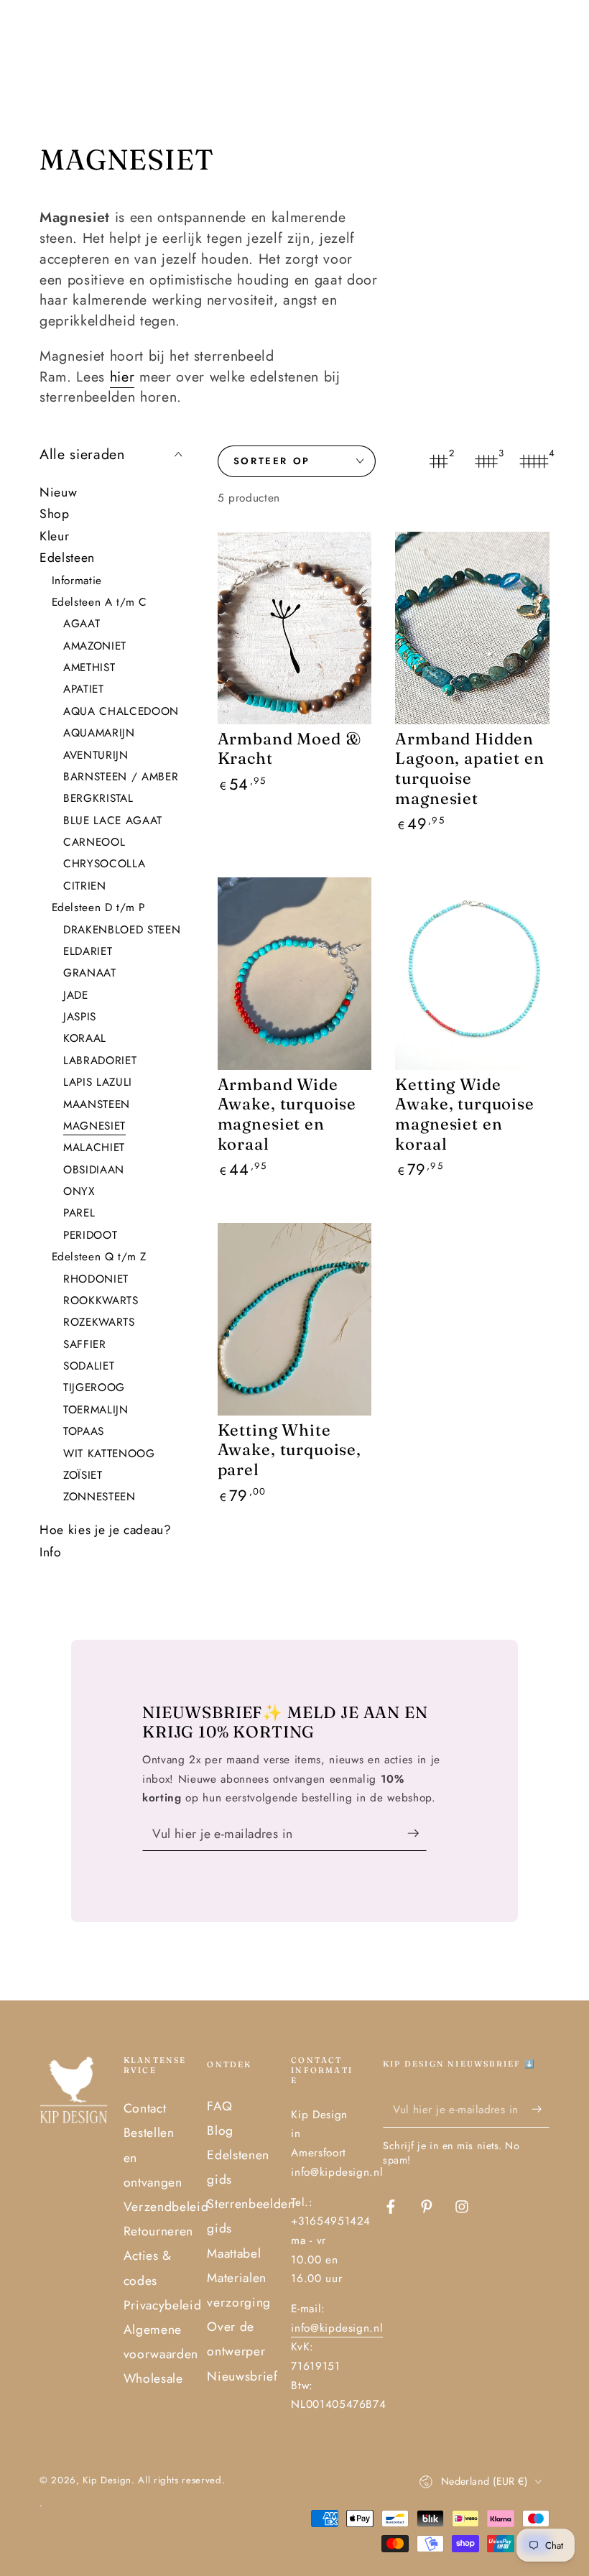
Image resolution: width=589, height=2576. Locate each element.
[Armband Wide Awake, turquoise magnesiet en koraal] (295, 974)
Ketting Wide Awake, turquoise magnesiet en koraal (464, 1114)
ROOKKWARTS (101, 1301)
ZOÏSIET (83, 1475)
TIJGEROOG (94, 1388)
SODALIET (89, 1366)
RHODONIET (96, 1279)
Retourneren (158, 2231)
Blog (220, 2130)
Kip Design (107, 2480)
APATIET (84, 689)
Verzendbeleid (166, 2207)
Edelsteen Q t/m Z (99, 1257)
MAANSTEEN (97, 1104)
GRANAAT (90, 973)
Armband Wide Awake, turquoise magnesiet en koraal (287, 1114)
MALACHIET (94, 1148)
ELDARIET (88, 951)
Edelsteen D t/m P (98, 908)
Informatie (77, 581)
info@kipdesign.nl (337, 2328)
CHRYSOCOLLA (104, 864)
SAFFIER (85, 1344)
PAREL (79, 1213)
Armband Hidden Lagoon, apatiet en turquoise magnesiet (469, 768)
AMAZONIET (95, 646)
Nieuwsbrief (242, 2376)
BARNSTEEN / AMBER (121, 777)
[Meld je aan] (417, 1833)
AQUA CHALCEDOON (121, 711)
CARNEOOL (94, 842)
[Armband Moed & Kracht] (295, 628)
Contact (145, 2108)
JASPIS (80, 1017)
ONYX (79, 1191)
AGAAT (82, 624)
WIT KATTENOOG (109, 1454)
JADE (76, 995)
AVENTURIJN (96, 755)
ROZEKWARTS (99, 1322)
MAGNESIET (94, 1126)
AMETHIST (89, 668)
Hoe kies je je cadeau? (106, 1530)
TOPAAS (84, 1431)
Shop (55, 514)
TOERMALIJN (96, 1410)
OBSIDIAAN (94, 1170)
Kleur (54, 536)
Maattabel (234, 2253)
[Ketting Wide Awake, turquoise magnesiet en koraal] (472, 974)
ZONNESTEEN (99, 1497)
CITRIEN (85, 886)
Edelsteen (67, 558)
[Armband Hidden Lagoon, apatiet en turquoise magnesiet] (472, 628)
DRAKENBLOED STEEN (122, 930)
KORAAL (85, 1038)
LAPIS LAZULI (98, 1082)
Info (51, 1552)
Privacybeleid (163, 2305)
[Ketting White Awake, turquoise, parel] (295, 1319)
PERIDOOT (90, 1235)
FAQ (219, 2106)
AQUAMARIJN (99, 733)
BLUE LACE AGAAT (113, 821)
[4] (534, 461)
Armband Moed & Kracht (289, 749)
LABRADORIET (100, 1061)
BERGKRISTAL (98, 798)
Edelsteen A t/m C (99, 602)
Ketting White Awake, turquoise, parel (289, 1450)
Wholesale (153, 2378)
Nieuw (58, 492)
